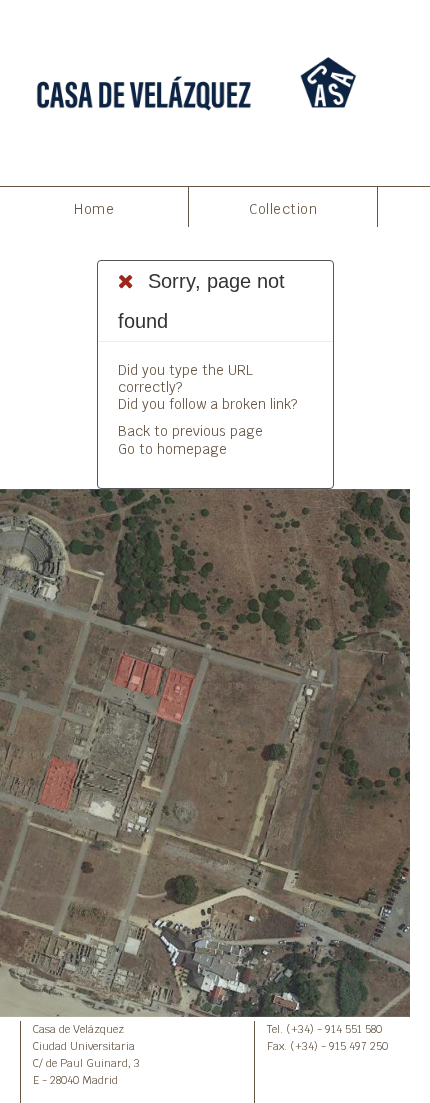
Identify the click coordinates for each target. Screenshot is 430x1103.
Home (94, 209)
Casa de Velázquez (78, 1029)
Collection (283, 209)
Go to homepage (172, 449)
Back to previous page (190, 431)
